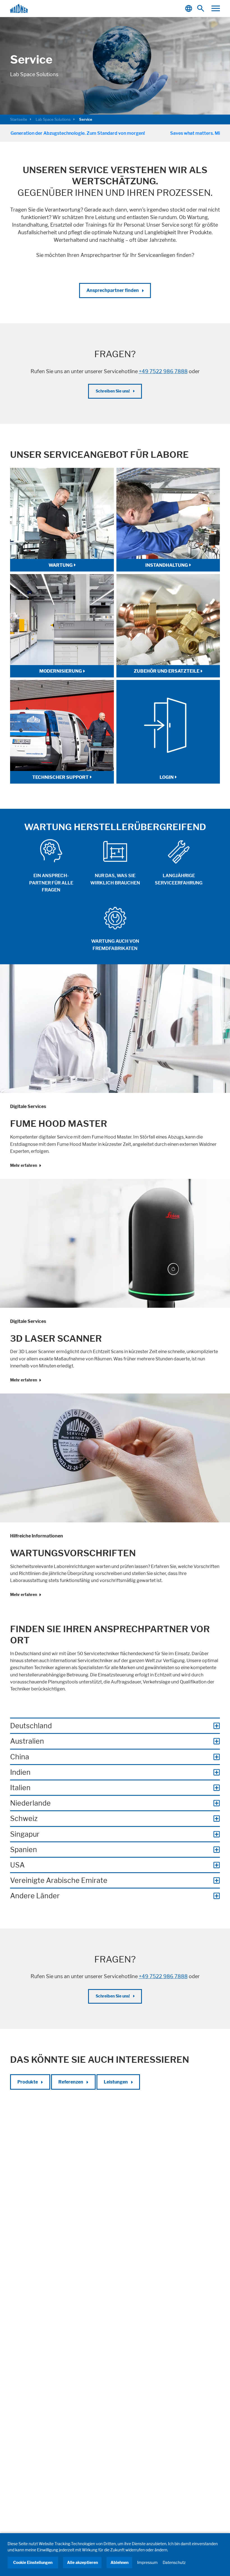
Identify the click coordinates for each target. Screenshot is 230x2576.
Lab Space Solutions (53, 119)
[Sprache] (189, 9)
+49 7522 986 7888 (163, 371)
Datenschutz (174, 2562)
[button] (216, 8)
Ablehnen (119, 2562)
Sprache (189, 9)
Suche (202, 9)
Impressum (147, 2562)
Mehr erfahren (24, 1165)
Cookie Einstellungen (33, 2562)
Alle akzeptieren (82, 2562)
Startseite (19, 119)
